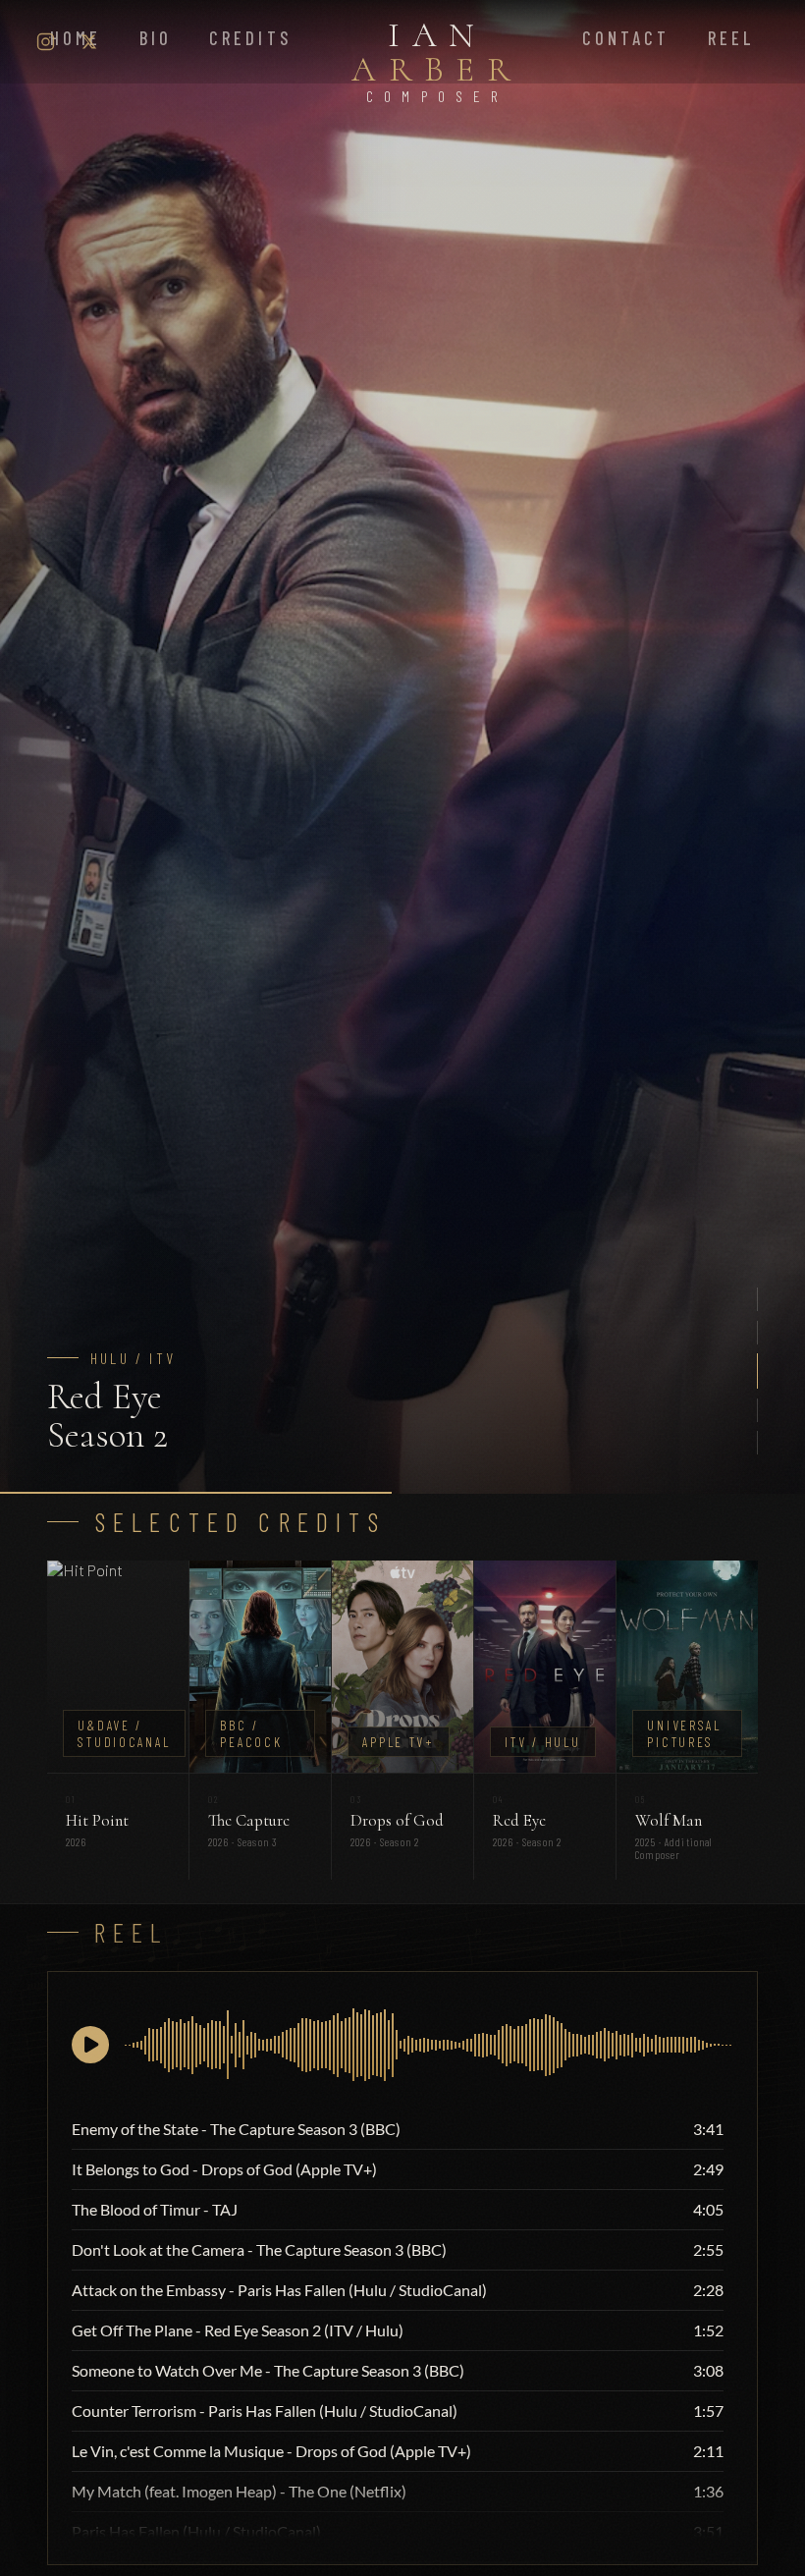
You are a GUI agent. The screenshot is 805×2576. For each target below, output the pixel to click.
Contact (626, 38)
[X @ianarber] (89, 42)
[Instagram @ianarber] (46, 42)
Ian (437, 59)
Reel (731, 38)
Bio (156, 38)
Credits (250, 38)
